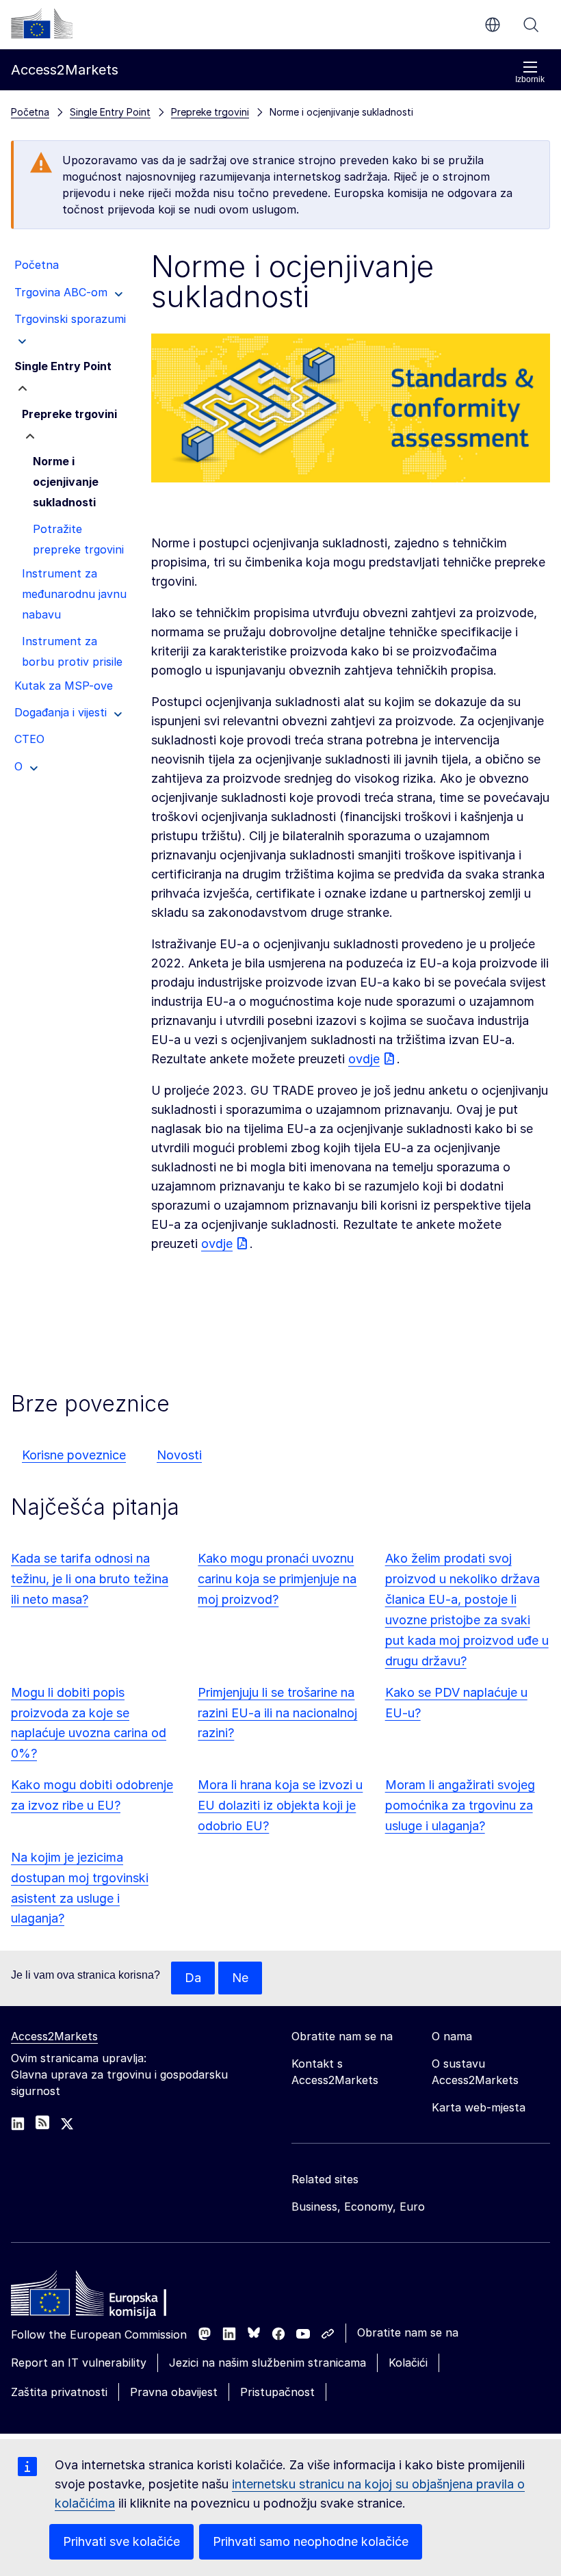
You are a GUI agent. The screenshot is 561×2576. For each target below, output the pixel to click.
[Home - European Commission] (110, 2297)
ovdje (364, 1059)
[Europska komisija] (42, 23)
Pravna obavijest (174, 2392)
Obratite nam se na (408, 2332)
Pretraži (531, 25)
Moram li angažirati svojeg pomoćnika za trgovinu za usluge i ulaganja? (460, 1805)
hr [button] (493, 25)
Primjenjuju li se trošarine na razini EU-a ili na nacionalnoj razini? (277, 1713)
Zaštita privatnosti (59, 2392)
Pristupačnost (277, 2392)
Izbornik (530, 79)
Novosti (179, 1455)
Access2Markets (54, 2036)
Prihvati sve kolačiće (121, 2541)
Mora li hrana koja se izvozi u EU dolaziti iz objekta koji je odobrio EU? (280, 1805)
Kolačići (408, 2363)
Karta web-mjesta (479, 2107)
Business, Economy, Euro (358, 2207)
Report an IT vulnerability (79, 2363)
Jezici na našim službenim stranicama (268, 2363)
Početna (30, 112)
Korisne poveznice (74, 1455)
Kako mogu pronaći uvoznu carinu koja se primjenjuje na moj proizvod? (277, 1579)
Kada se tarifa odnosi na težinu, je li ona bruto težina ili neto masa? (90, 1579)
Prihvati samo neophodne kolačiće (311, 2541)
